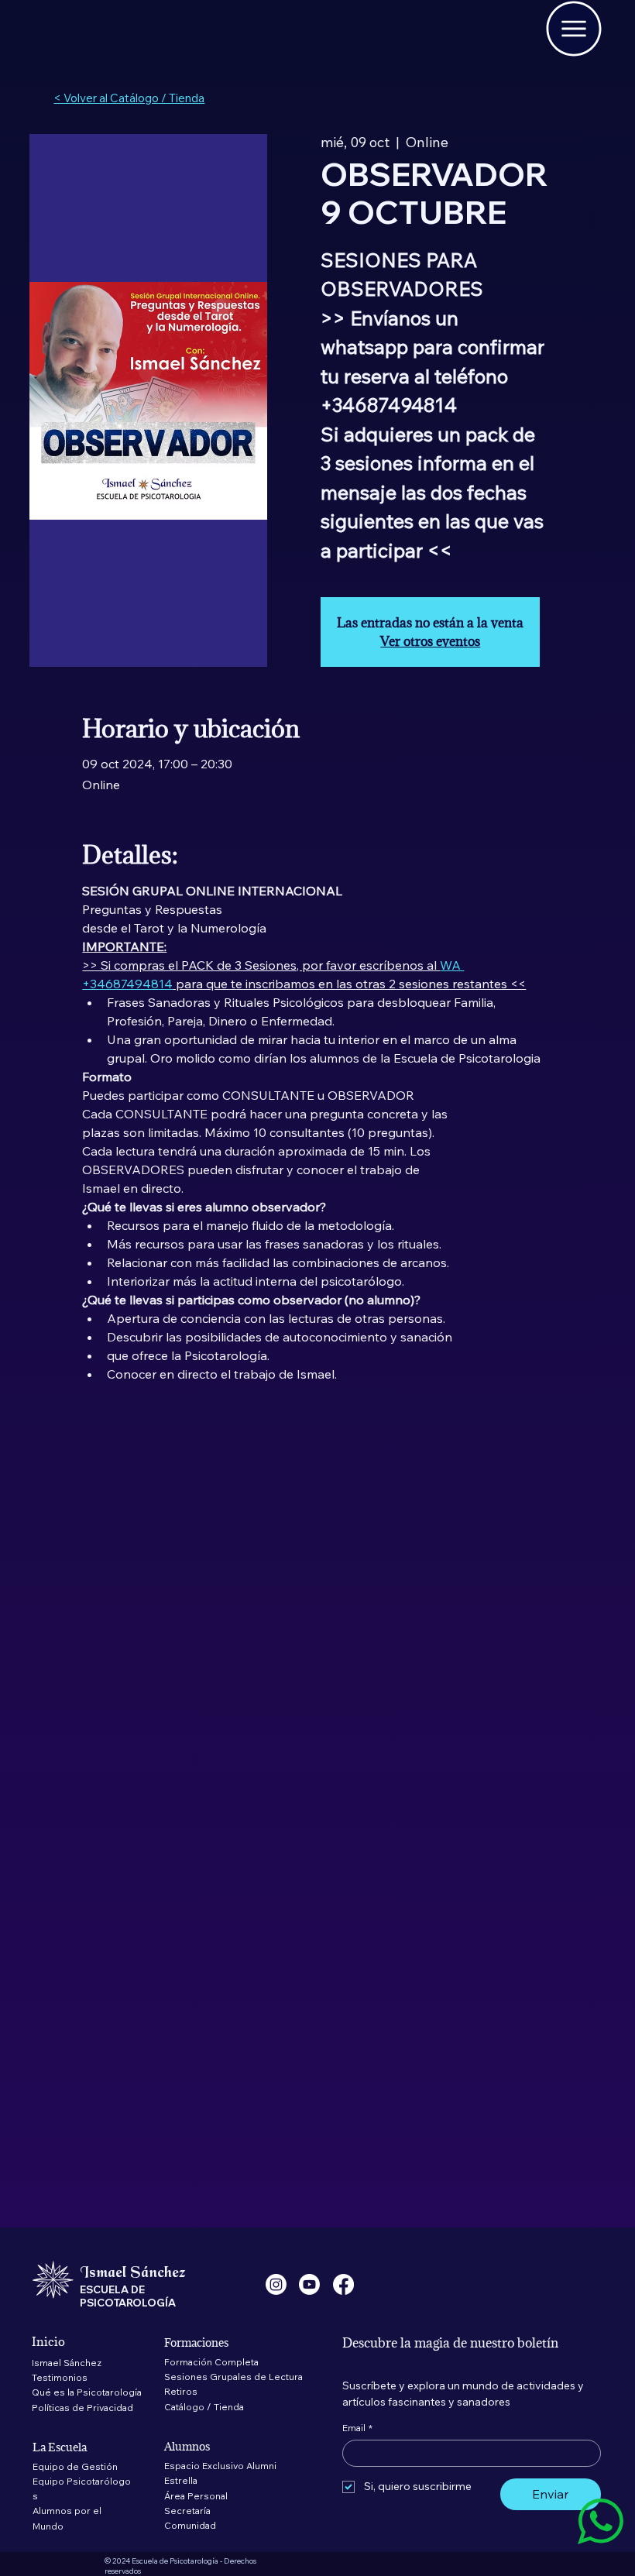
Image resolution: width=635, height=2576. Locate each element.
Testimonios (60, 2377)
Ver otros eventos (430, 641)
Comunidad (190, 2525)
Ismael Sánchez (67, 2363)
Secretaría (187, 2511)
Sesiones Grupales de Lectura (233, 2377)
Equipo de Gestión (75, 2466)
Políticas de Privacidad (82, 2408)
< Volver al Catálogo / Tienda (129, 98)
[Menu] (573, 29)
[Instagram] (276, 2284)
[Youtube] (309, 2284)
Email (357, 2428)
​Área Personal (196, 2496)
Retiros (181, 2391)
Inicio (48, 2341)
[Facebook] (343, 2284)
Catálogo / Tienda (204, 2407)
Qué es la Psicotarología (87, 2392)
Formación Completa (211, 2362)
